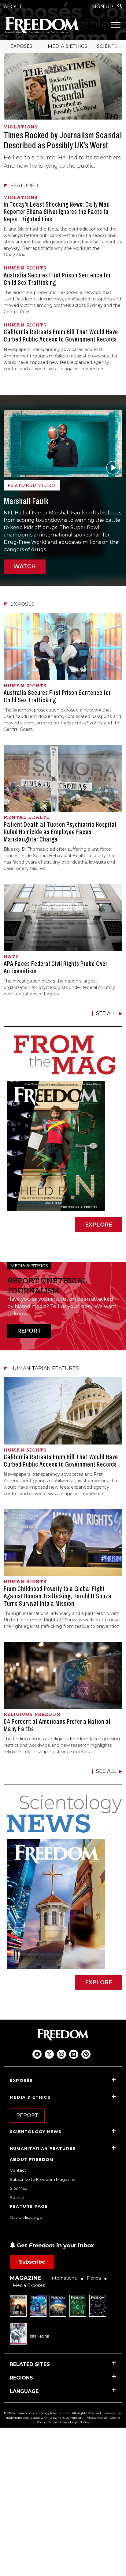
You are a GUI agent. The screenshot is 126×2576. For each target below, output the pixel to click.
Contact (18, 2170)
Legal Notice (80, 2422)
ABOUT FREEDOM (32, 2159)
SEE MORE (40, 2336)
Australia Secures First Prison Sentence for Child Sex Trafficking (57, 279)
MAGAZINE (26, 2278)
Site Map (19, 2188)
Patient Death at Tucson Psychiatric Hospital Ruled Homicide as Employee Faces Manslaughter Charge (60, 832)
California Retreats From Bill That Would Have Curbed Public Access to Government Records (61, 336)
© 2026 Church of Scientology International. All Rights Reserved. (53, 2413)
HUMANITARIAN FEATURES (43, 2148)
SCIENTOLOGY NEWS (36, 2131)
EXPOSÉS (21, 46)
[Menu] (116, 25)
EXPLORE (99, 1225)
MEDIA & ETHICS (67, 46)
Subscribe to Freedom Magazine (43, 2179)
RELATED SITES (30, 2364)
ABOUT (13, 7)
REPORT (29, 1331)
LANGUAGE (24, 2391)
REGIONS (21, 2378)
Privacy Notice (96, 2418)
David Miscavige (26, 2217)
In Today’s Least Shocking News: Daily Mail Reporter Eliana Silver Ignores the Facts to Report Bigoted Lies (57, 212)
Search (17, 2197)
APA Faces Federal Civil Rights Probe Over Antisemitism (56, 967)
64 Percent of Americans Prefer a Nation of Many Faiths (57, 1725)
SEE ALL (106, 1013)
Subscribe (32, 2262)
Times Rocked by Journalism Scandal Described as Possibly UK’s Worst (63, 140)
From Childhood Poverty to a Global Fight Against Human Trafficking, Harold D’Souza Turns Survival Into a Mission (58, 1596)
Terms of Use (58, 2422)
